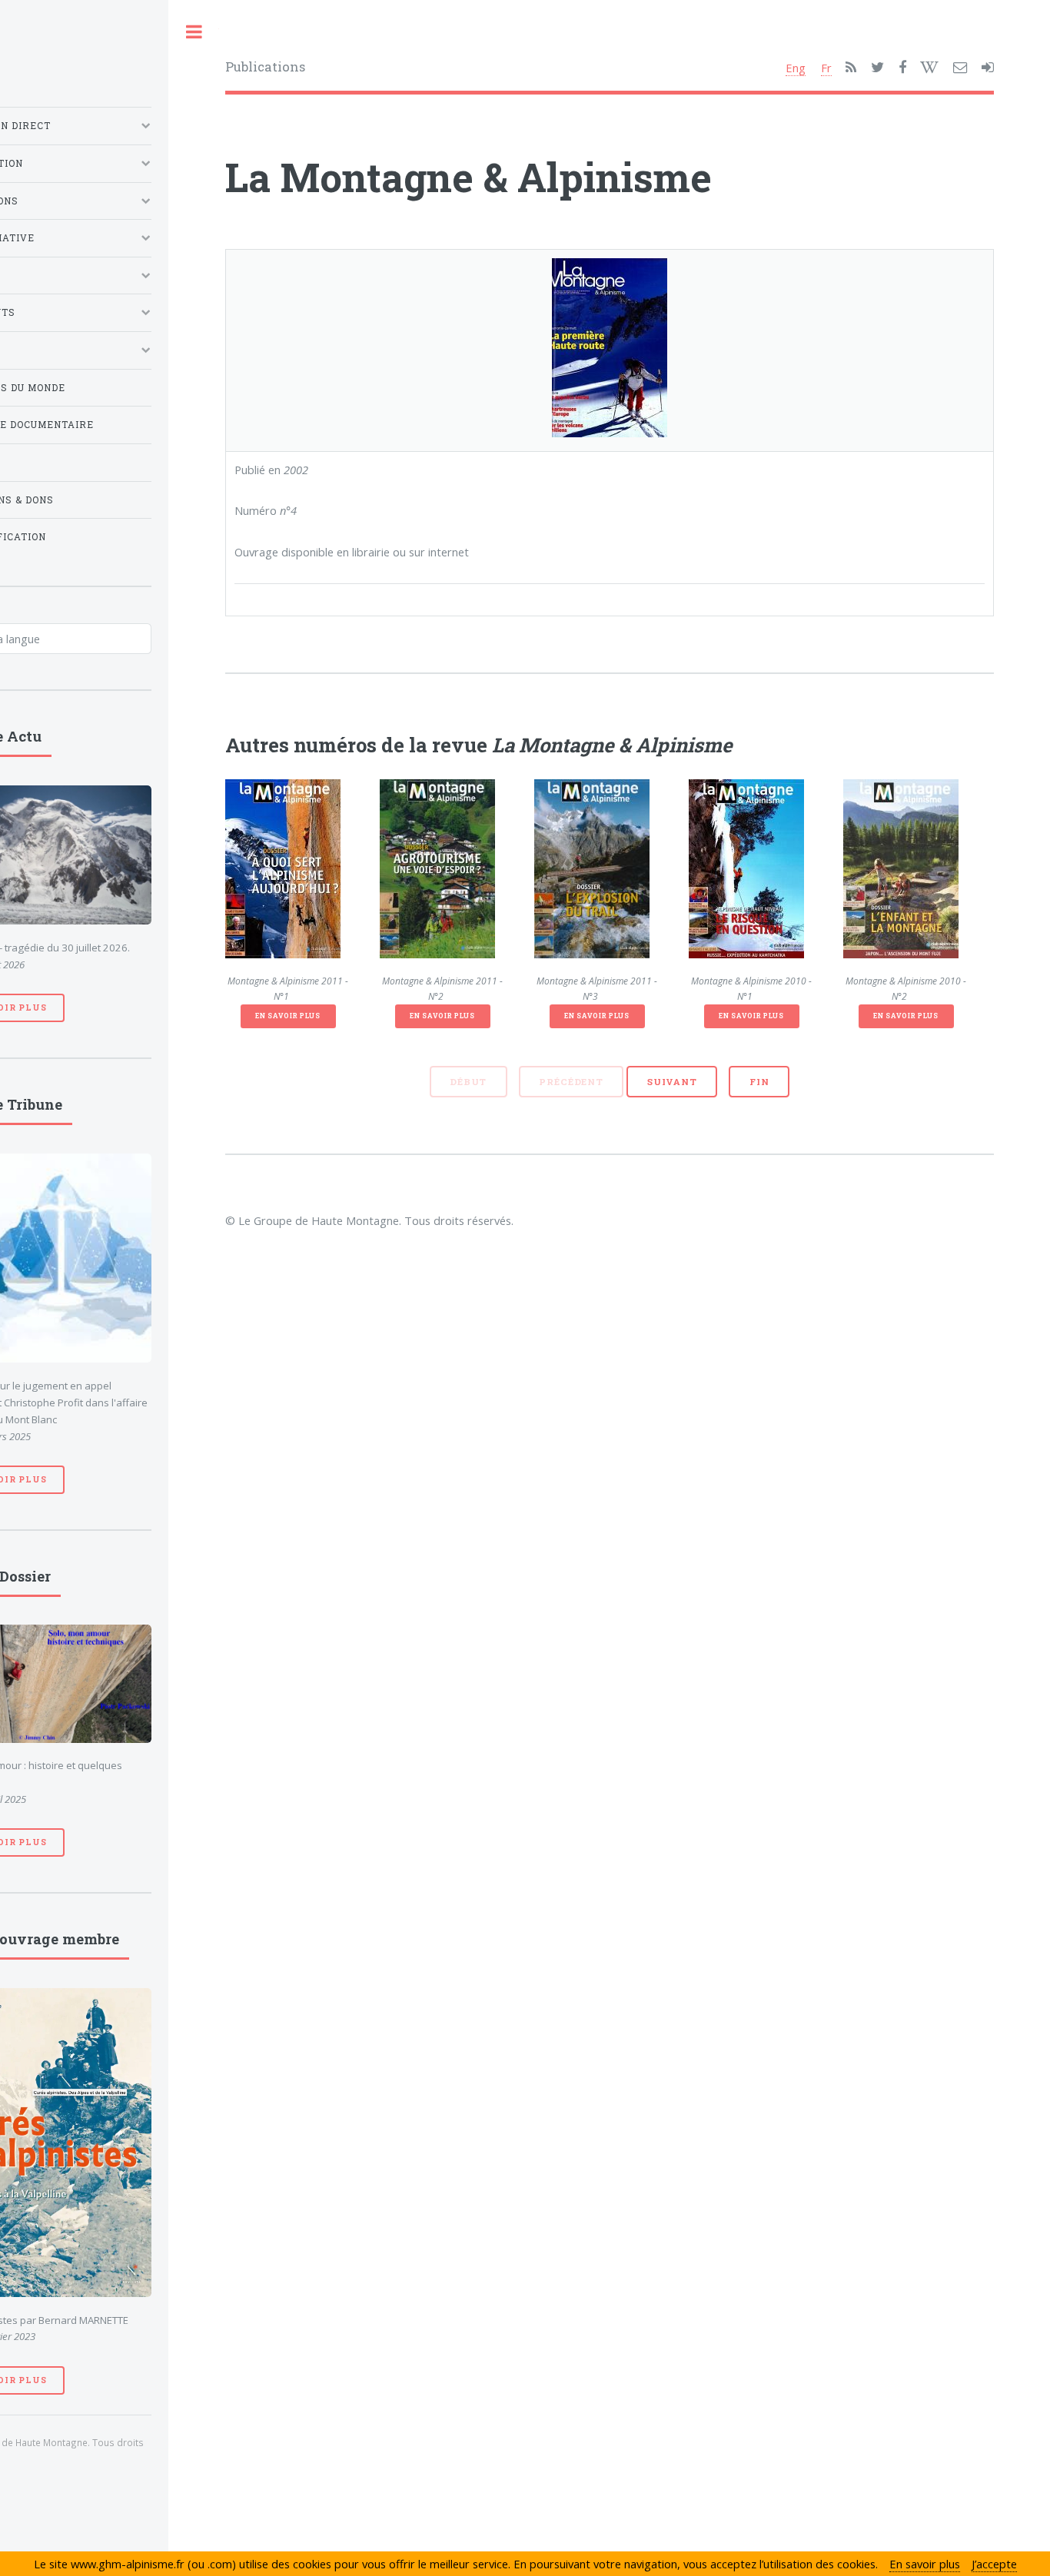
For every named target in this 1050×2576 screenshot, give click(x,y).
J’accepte (994, 2564)
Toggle (194, 32)
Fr (826, 68)
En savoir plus (287, 1016)
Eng (796, 68)
